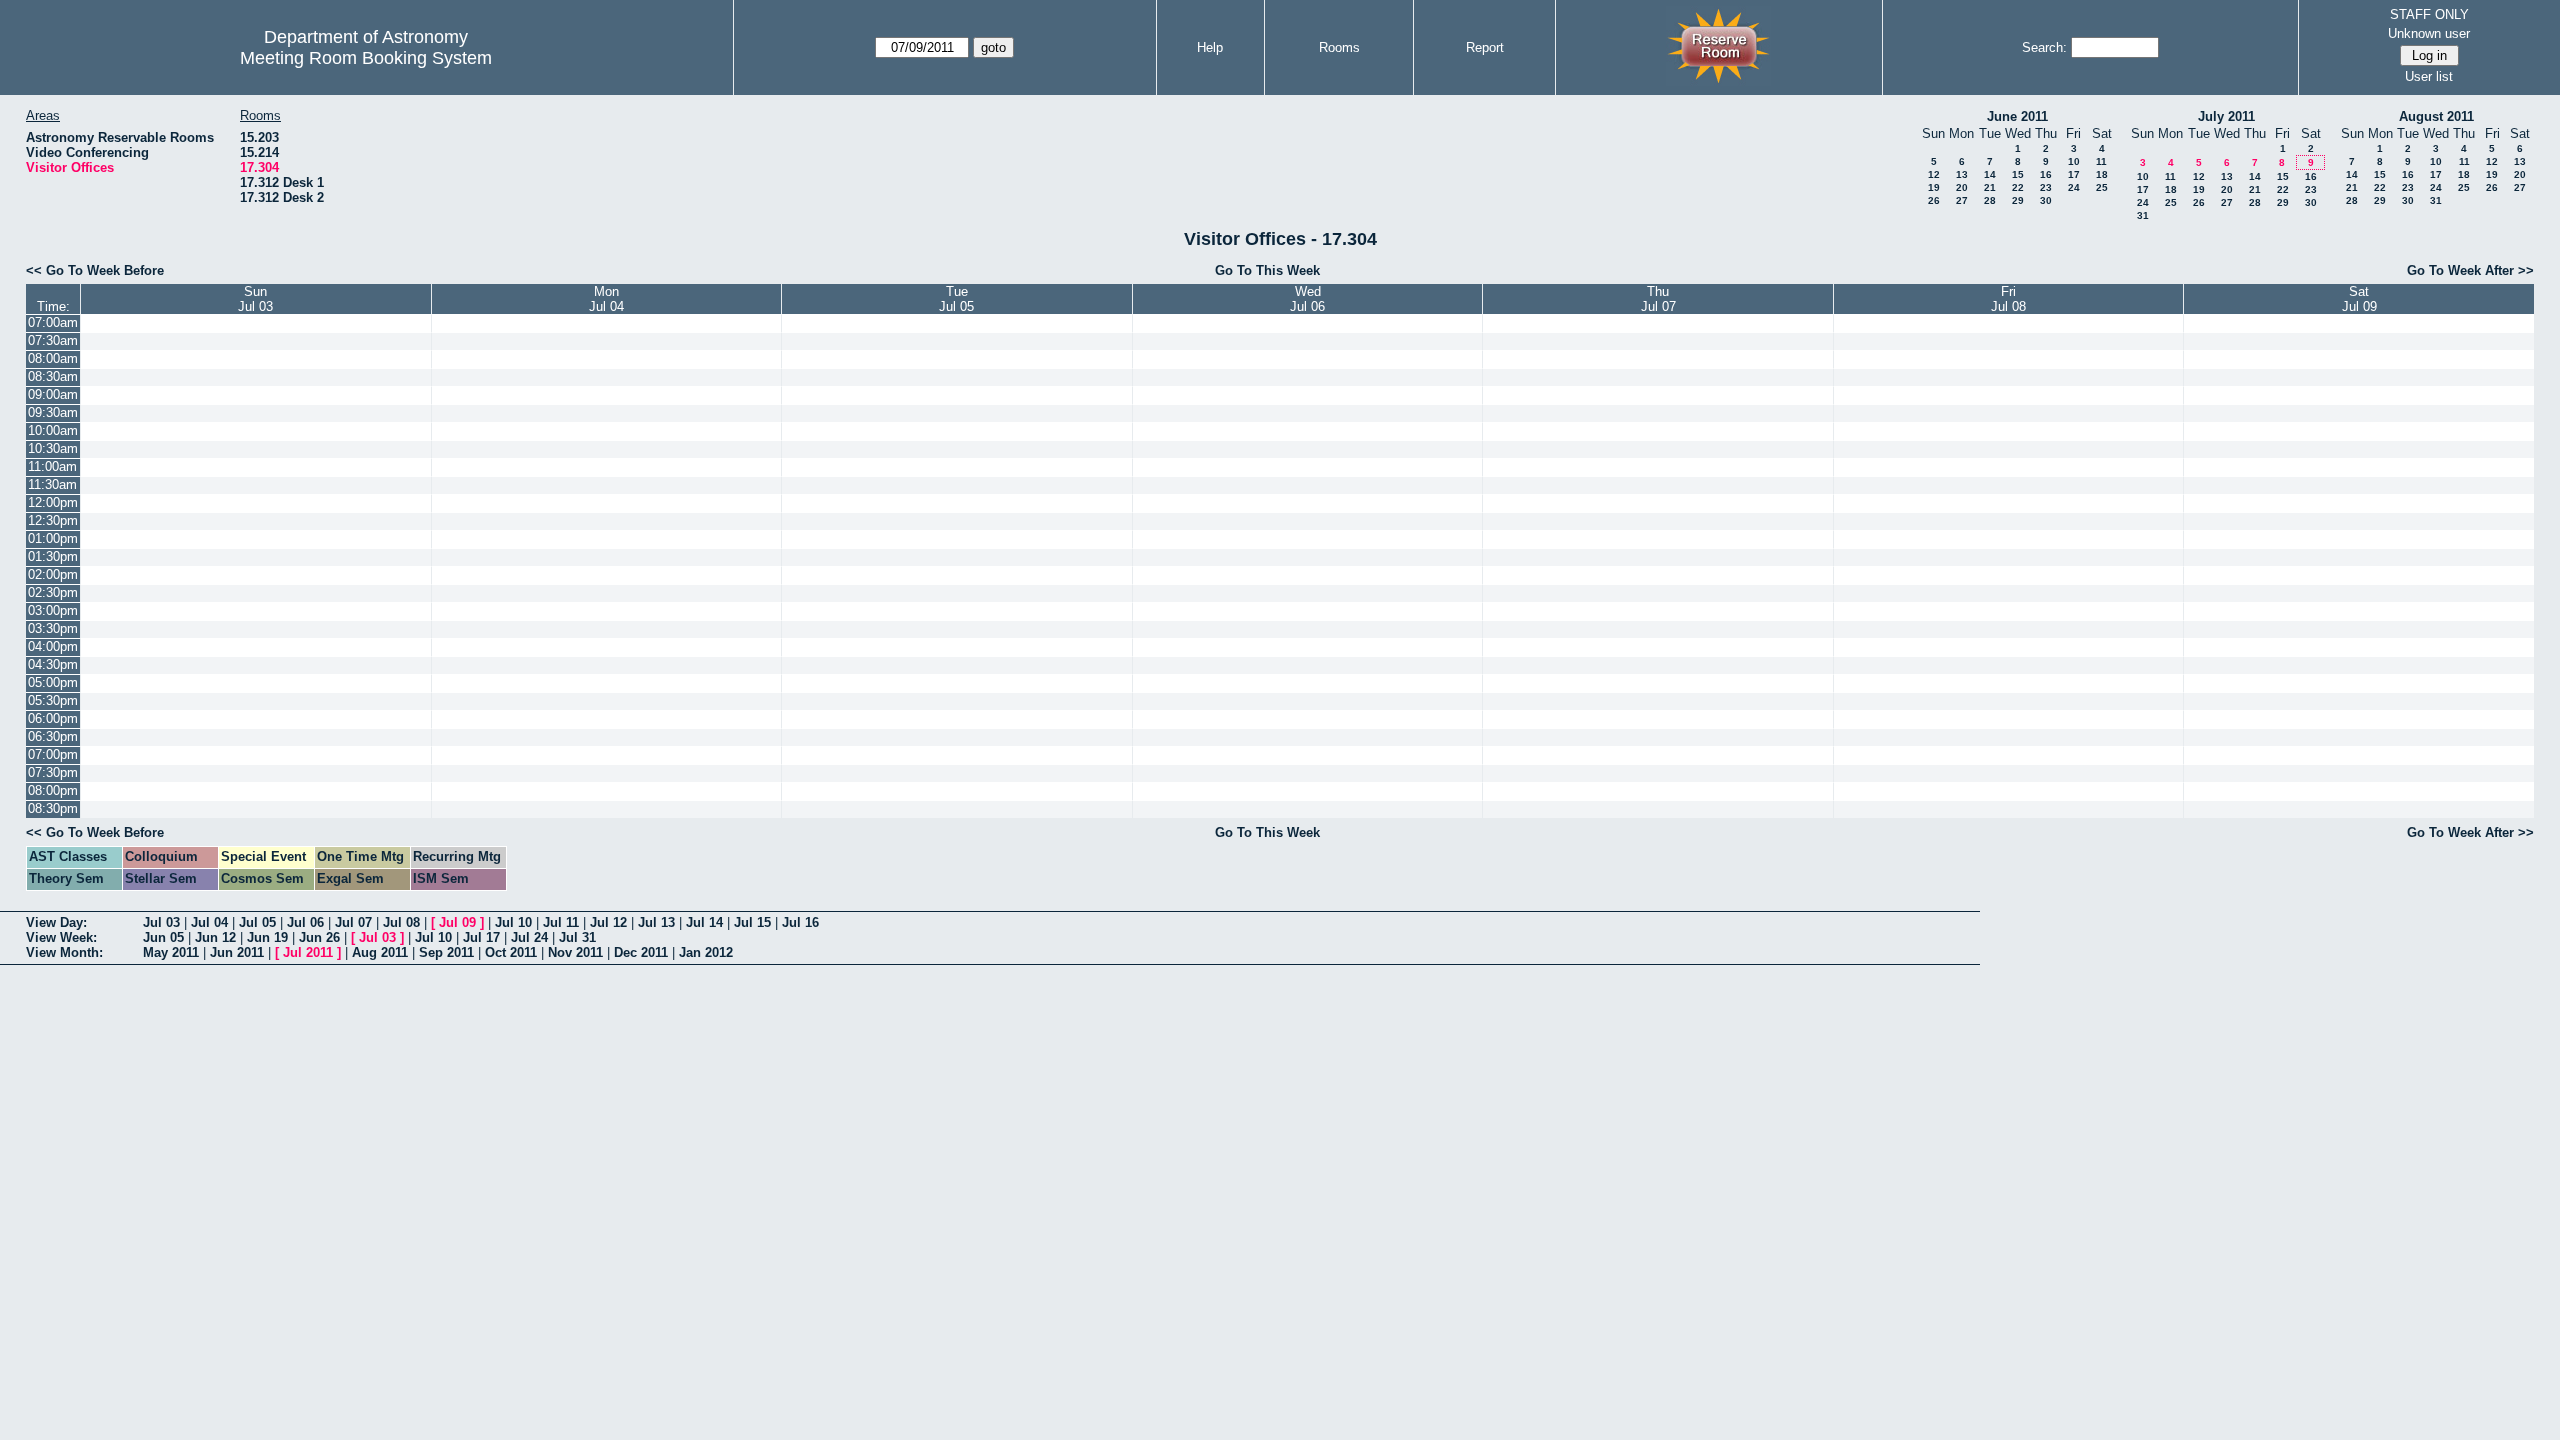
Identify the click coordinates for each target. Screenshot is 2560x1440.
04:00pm (53, 646)
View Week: (61, 937)
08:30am (53, 376)
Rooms (1339, 47)
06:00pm (53, 718)
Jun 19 (267, 937)
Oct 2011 (511, 952)
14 (1990, 174)
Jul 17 (481, 937)
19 (1934, 187)
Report (1485, 47)
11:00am (52, 466)
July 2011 (2226, 116)
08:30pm (53, 808)
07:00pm (53, 754)
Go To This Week (1267, 270)
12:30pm (53, 520)
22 (2018, 187)
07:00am (53, 322)
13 (1962, 174)
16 (2046, 174)
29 (2018, 200)
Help (1210, 47)
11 (2101, 161)
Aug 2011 (380, 952)
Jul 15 (752, 922)
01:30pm (53, 556)
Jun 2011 (237, 952)
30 (2046, 200)
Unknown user (2429, 33)
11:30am (52, 484)
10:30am (53, 448)
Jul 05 (257, 922)
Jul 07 (353, 922)
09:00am (53, 394)
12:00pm (53, 502)
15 (2018, 174)
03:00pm (53, 610)
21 (1990, 187)
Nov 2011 (575, 952)
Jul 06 (305, 922)
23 (2046, 187)
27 (1962, 200)
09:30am (53, 412)
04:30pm (53, 664)
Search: (2044, 47)
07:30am (53, 340)
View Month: (64, 952)
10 (2074, 161)
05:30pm (53, 700)
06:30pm (53, 736)
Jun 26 (319, 937)
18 (2102, 174)
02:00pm (53, 574)
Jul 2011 (308, 952)
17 (2074, 174)
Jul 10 (513, 922)
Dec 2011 (641, 952)
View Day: (56, 922)
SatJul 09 (2359, 299)
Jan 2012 (706, 952)
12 (1934, 174)
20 (1962, 187)
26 (1934, 200)
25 (2102, 187)
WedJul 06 (1307, 299)
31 (2143, 215)
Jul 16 (800, 922)
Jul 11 (561, 922)
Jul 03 (161, 922)
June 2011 (2017, 116)
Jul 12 (608, 922)
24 (2074, 187)
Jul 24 (529, 937)
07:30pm (53, 772)
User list (2429, 76)
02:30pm (53, 592)
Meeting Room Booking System (366, 58)
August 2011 (2436, 116)
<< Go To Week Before (95, 270)
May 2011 (171, 952)
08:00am (53, 358)
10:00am (53, 430)
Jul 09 (457, 922)
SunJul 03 (255, 299)
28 (1990, 200)
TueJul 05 (956, 299)
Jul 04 (209, 922)
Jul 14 (704, 922)
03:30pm (53, 628)
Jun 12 (215, 937)
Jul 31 (577, 937)
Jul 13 (656, 922)
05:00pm (53, 682)
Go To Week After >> (2470, 270)
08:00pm (53, 790)
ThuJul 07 (1658, 299)
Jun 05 (163, 937)
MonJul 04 (606, 299)
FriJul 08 (2008, 299)
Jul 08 (401, 922)
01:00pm (53, 538)
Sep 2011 (446, 952)
